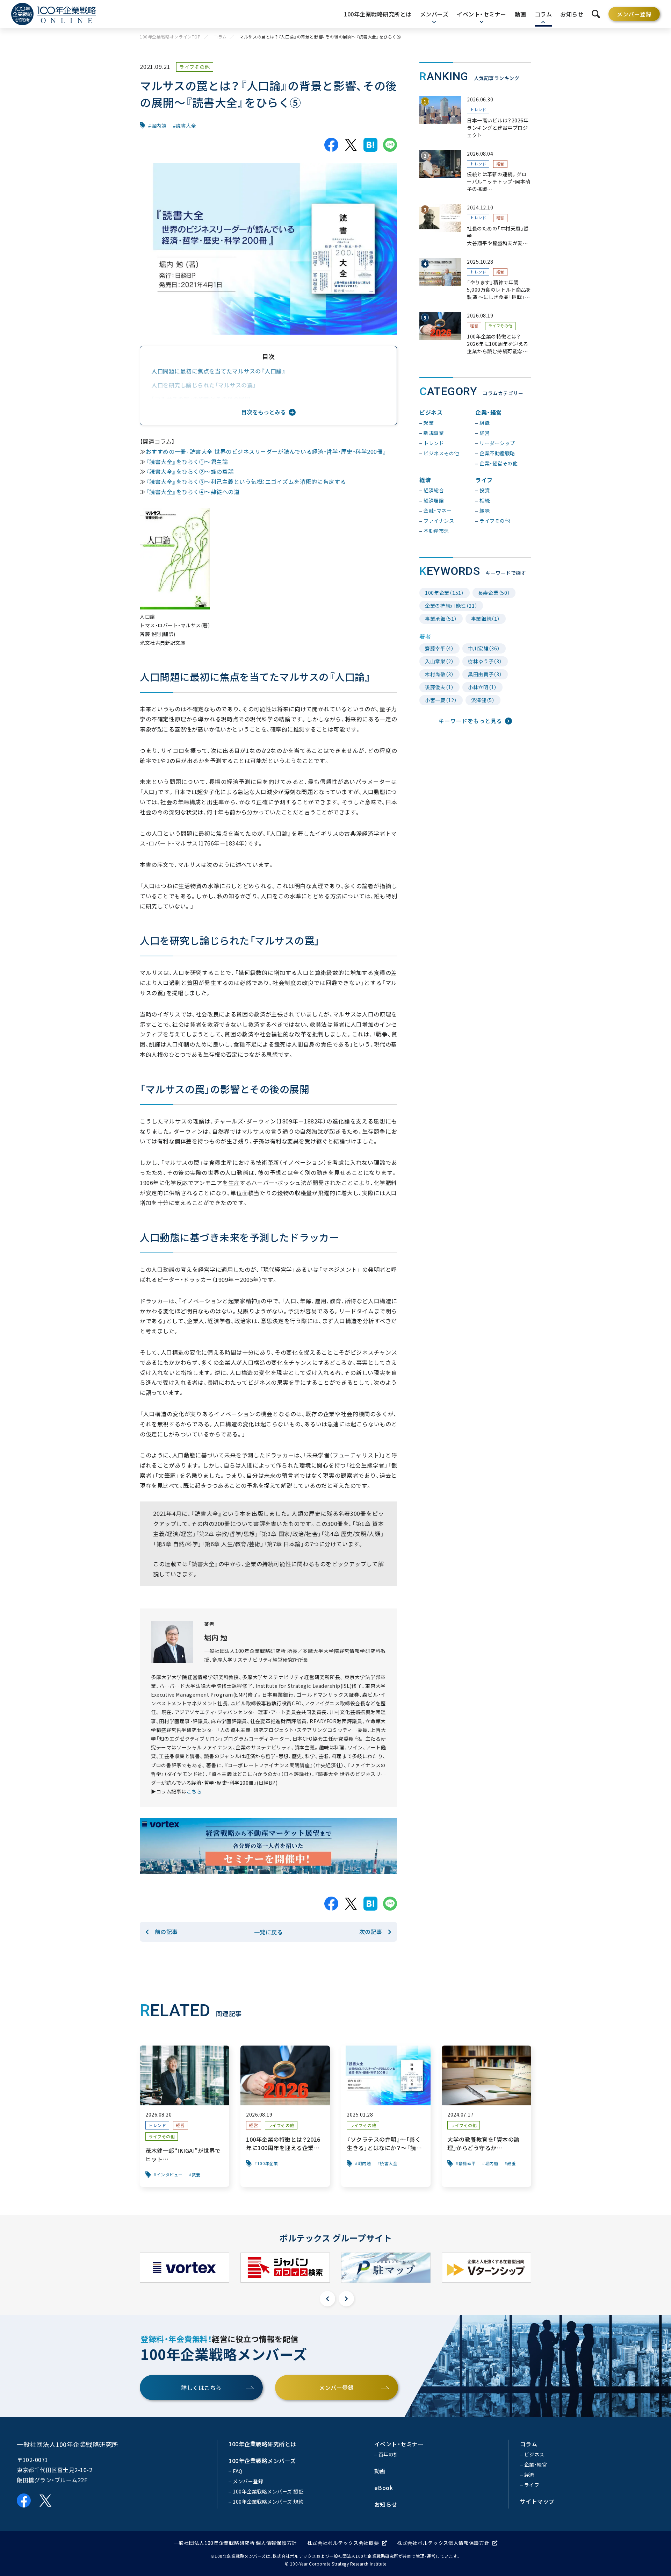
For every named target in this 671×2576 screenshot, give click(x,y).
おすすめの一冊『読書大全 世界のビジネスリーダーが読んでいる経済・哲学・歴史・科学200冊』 (266, 451)
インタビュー (170, 2175)
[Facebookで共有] (331, 145)
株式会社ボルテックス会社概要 (343, 2543)
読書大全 (186, 126)
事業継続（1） (486, 619)
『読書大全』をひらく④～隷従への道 (193, 492)
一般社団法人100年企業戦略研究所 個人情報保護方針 (235, 2543)
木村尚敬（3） (439, 674)
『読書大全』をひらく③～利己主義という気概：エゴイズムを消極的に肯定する (246, 481)
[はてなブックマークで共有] (370, 145)
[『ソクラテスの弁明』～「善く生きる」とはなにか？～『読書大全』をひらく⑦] (386, 2116)
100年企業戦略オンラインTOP (170, 37)
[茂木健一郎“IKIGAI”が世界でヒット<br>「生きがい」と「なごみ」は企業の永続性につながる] (185, 2116)
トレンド (478, 110)
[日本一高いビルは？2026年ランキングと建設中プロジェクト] (475, 117)
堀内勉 (159, 126)
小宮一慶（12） (441, 700)
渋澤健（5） (483, 700)
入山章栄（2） (439, 661)
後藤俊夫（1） (439, 687)
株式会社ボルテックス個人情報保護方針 (443, 2543)
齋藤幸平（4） (439, 648)
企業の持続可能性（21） (451, 606)
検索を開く (596, 14)
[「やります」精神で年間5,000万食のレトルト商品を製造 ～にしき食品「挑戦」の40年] (475, 280)
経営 (500, 164)
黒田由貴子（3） (485, 674)
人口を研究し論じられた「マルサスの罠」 (204, 385)
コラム (220, 37)
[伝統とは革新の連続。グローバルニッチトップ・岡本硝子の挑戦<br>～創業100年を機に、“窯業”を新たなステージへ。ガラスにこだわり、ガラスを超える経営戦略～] (475, 172)
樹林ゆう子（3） (485, 661)
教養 (196, 2175)
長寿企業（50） (494, 593)
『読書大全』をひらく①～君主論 (187, 462)
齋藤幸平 (467, 2163)
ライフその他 (195, 67)
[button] (327, 2299)
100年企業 (268, 2163)
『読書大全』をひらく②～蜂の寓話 (190, 471)
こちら (194, 1791)
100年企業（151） (445, 593)
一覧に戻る (269, 1932)
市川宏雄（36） (484, 648)
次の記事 (371, 1932)
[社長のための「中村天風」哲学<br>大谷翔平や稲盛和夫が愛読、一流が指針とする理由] (475, 225)
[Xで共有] (351, 145)
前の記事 (166, 1932)
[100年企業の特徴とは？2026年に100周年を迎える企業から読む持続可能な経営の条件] (475, 333)
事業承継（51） (441, 619)
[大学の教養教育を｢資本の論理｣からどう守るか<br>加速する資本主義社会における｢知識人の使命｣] (486, 2116)
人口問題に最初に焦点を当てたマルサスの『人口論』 (218, 371)
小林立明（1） (482, 687)
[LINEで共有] (390, 145)
